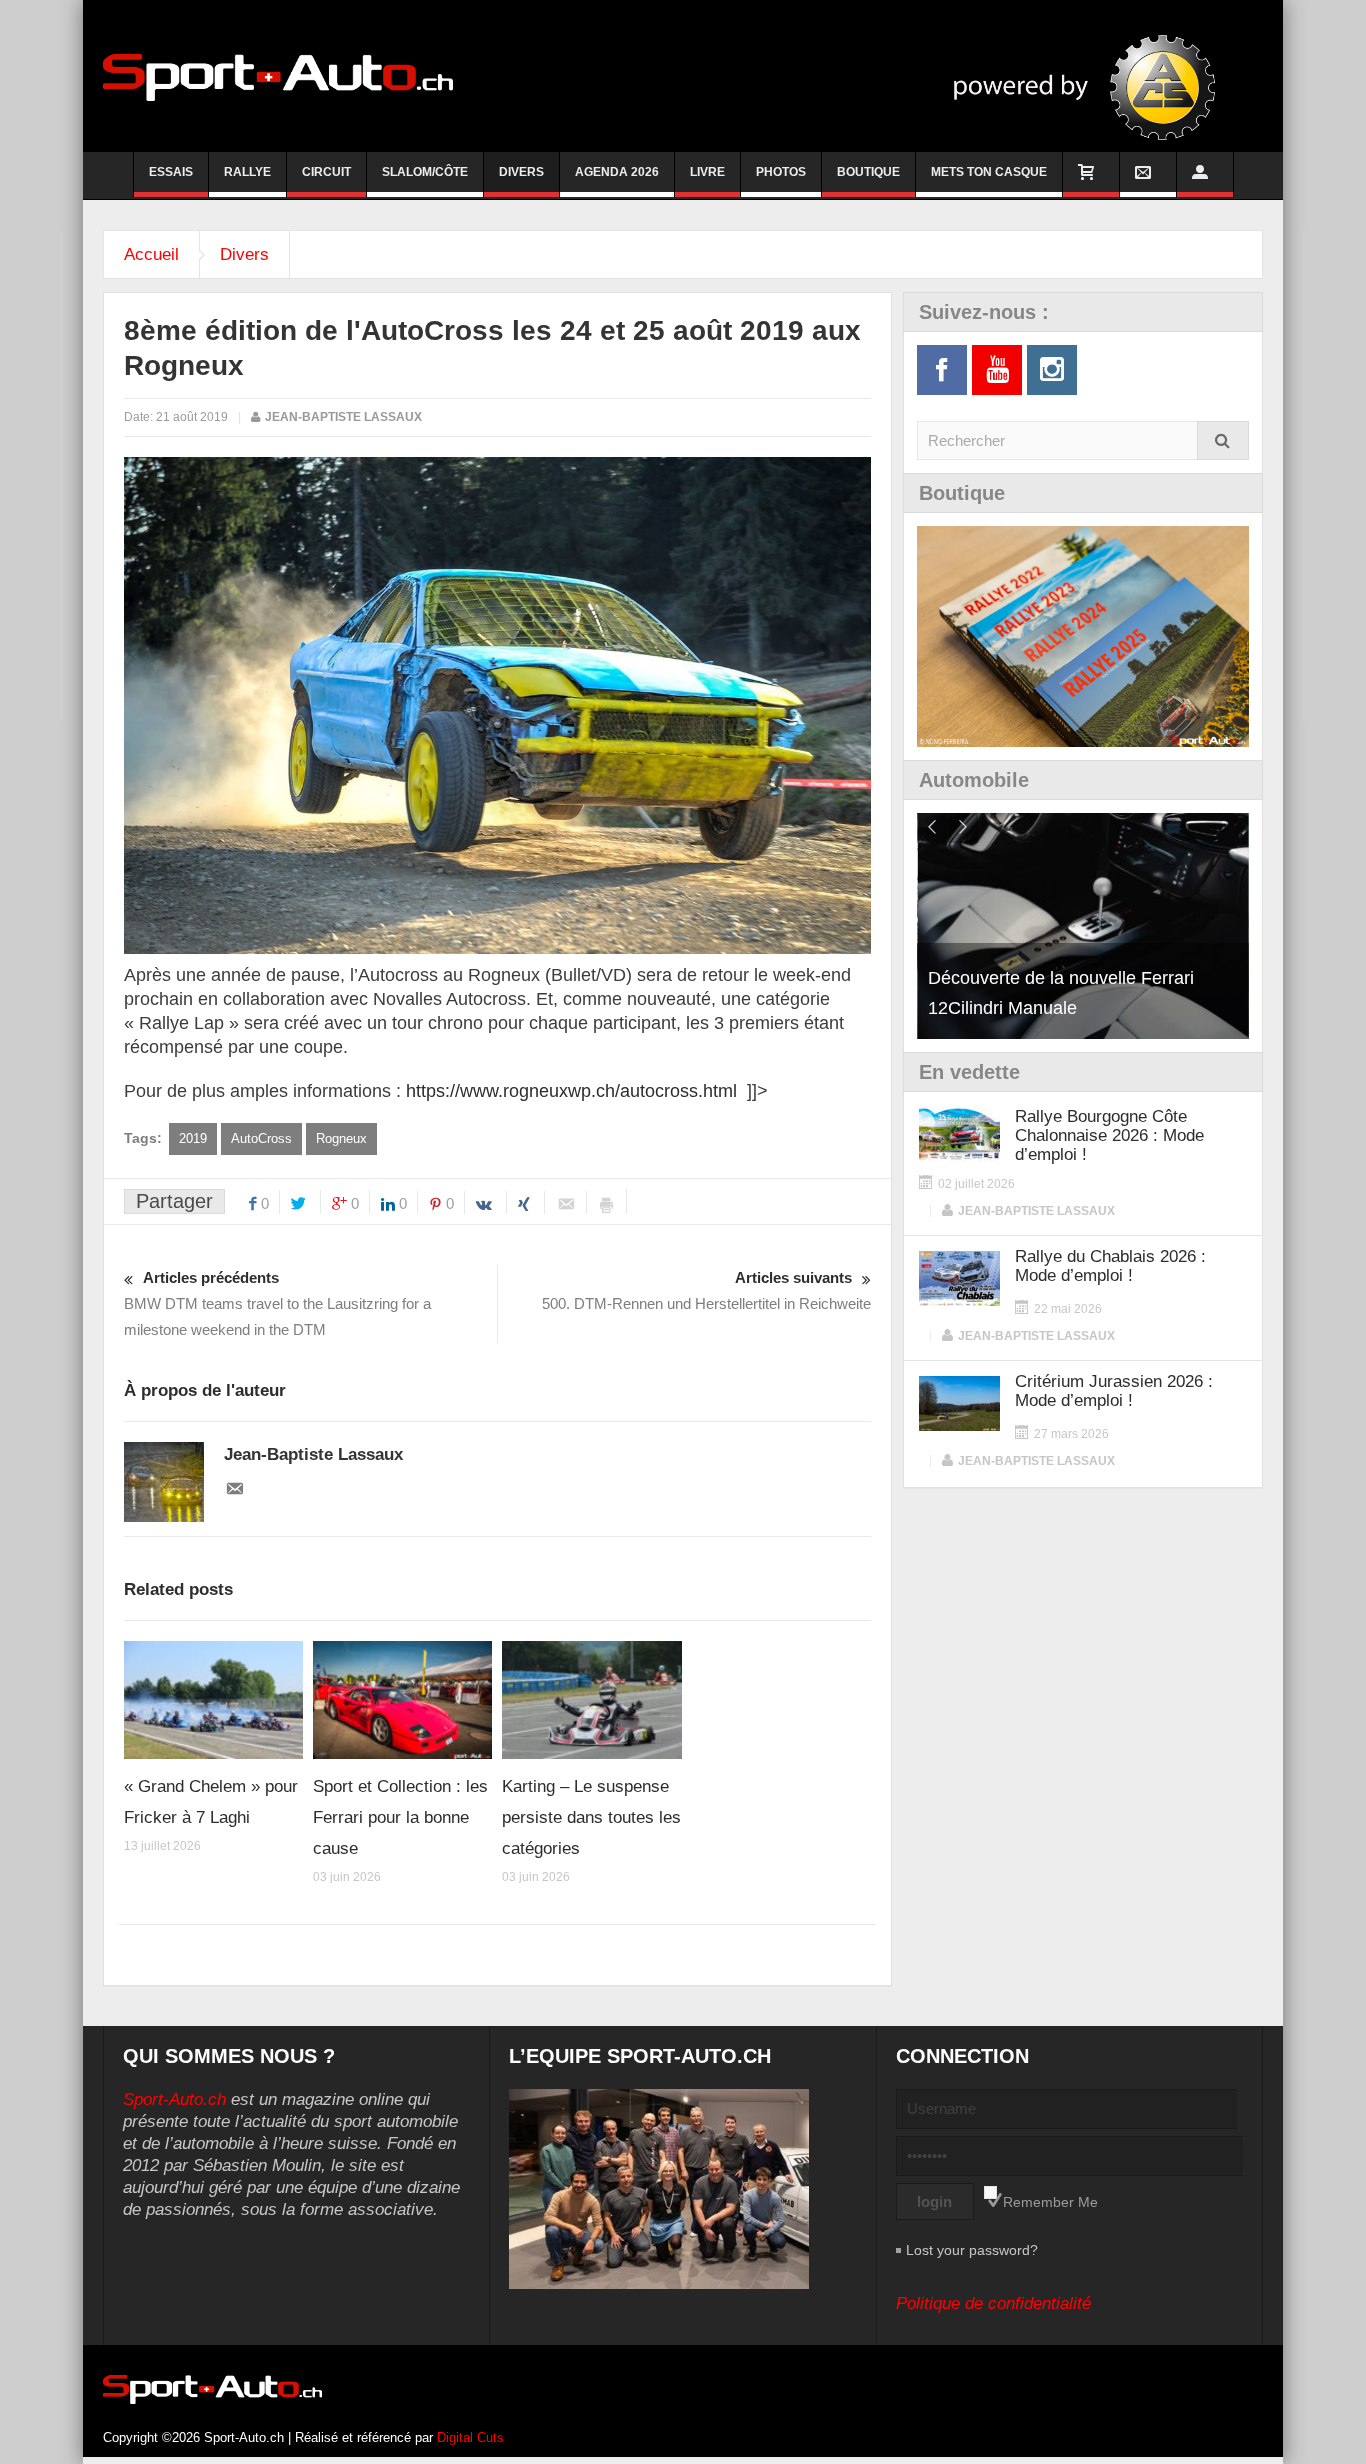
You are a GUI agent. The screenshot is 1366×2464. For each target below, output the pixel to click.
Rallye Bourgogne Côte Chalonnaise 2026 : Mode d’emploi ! (1109, 1135)
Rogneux (341, 1138)
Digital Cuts (470, 2437)
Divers (521, 172)
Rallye (247, 172)
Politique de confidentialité (993, 2303)
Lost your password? (972, 2250)
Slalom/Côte (425, 172)
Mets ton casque (989, 172)
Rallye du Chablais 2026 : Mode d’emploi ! (1110, 1266)
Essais (171, 172)
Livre (707, 172)
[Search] (1223, 440)
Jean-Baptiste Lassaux (343, 417)
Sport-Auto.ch (174, 2099)
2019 (193, 1138)
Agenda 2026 (617, 172)
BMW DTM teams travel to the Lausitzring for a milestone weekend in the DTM (277, 1303)
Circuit (326, 172)
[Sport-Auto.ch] (278, 76)
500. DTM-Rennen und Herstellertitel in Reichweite (706, 1290)
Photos (781, 172)
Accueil (151, 254)
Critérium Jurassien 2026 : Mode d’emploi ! (1114, 1391)
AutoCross (261, 1138)
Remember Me (1050, 2202)
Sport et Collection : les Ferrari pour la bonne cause (400, 1817)
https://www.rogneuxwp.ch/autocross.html (571, 1091)
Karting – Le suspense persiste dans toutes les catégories (591, 1817)
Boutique (868, 172)
